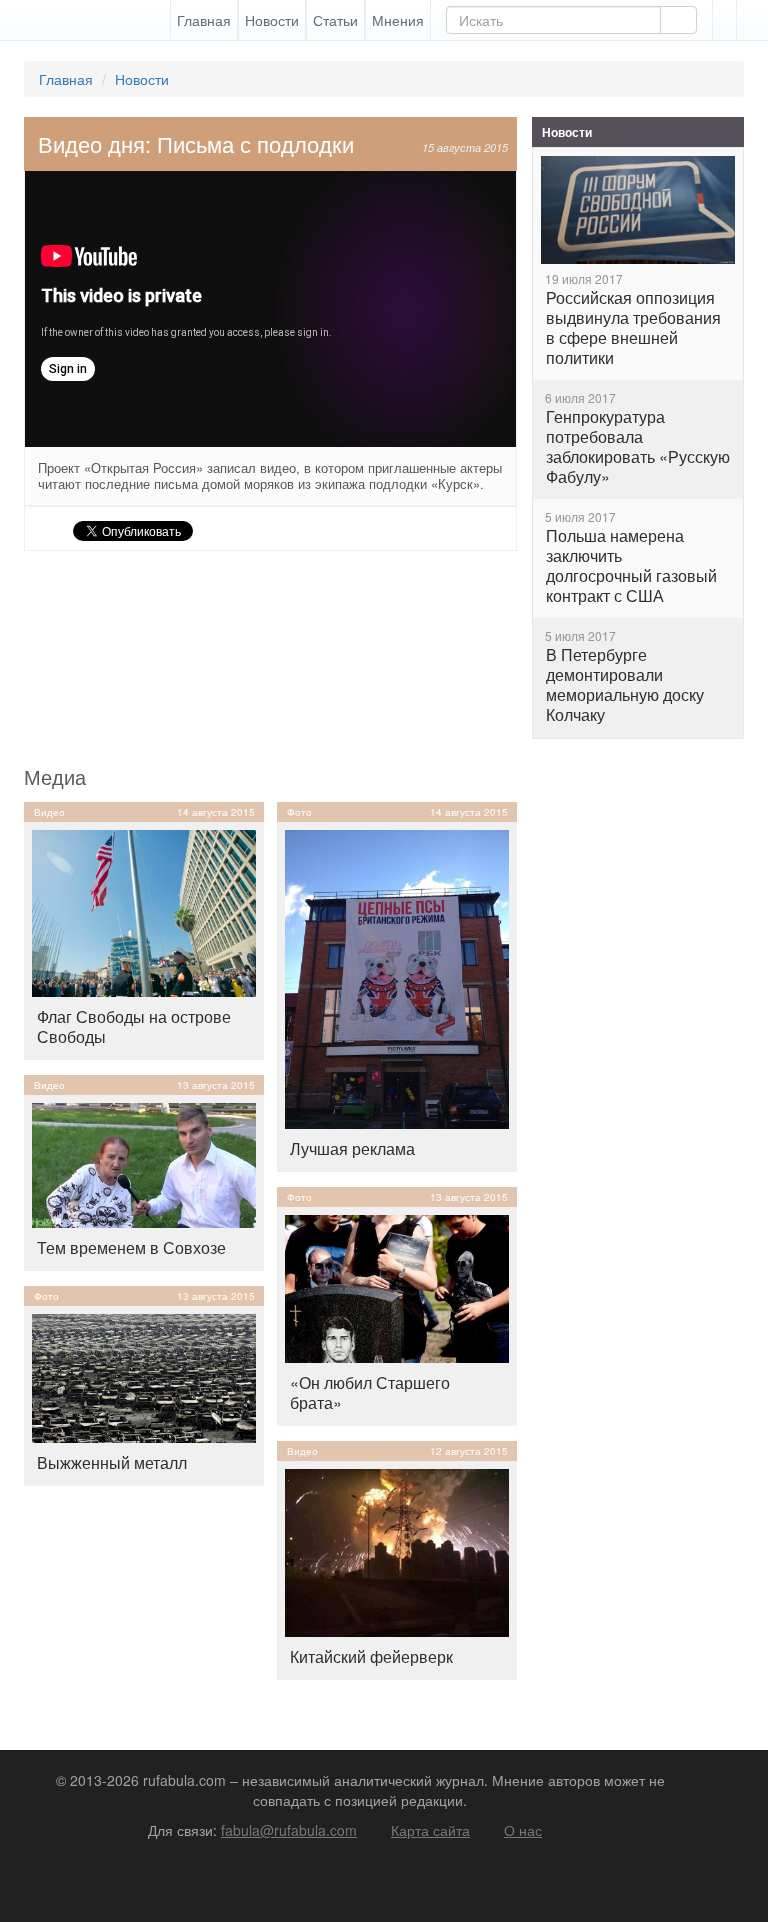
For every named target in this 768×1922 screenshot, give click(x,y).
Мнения (398, 20)
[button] (724, 20)
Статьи (335, 20)
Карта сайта (430, 1830)
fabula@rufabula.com (289, 1830)
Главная (204, 20)
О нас (523, 1830)
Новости (272, 20)
